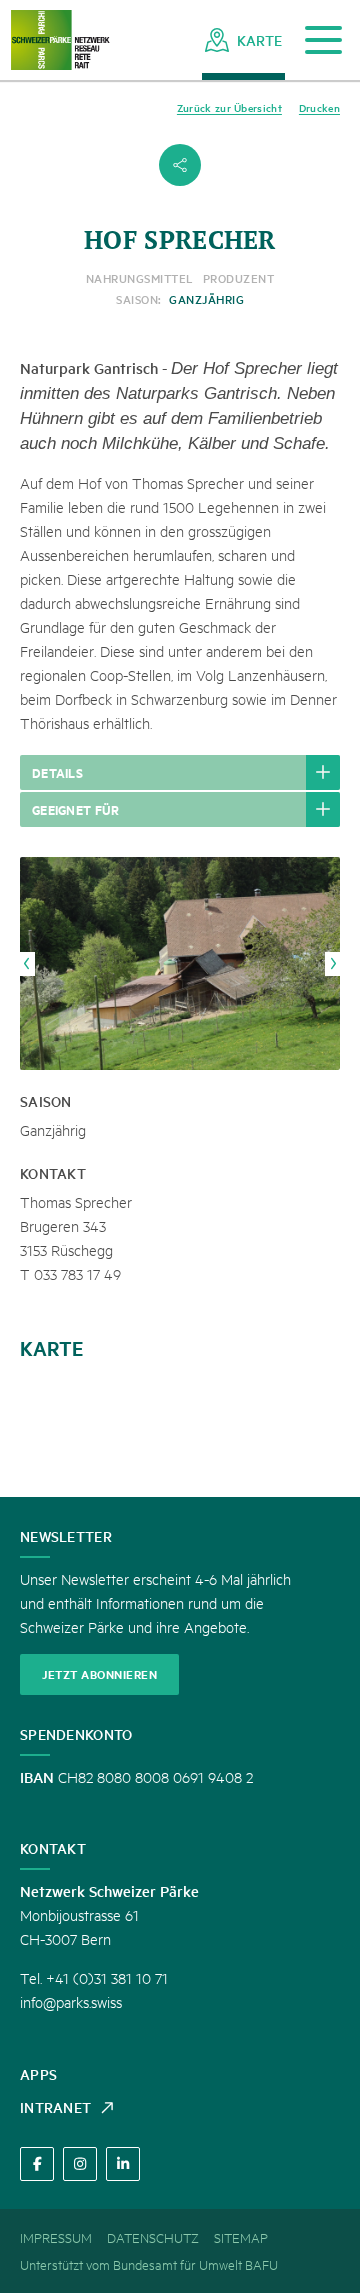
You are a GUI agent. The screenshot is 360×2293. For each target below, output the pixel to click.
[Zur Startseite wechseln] (60, 40)
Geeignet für (76, 809)
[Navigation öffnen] (323, 40)
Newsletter (66, 1536)
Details (57, 772)
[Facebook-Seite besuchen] (37, 2164)
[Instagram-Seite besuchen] (80, 2164)
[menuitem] (243, 40)
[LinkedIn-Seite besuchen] (123, 2164)
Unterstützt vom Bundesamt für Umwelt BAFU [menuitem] (149, 2264)
